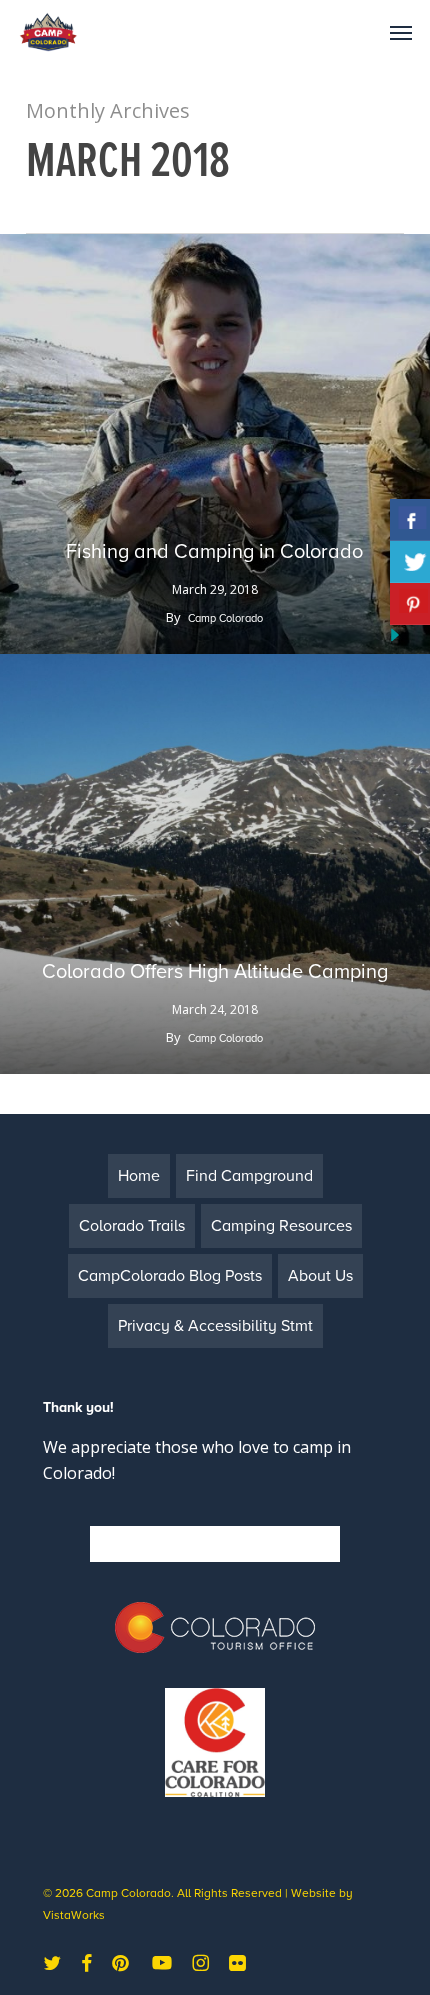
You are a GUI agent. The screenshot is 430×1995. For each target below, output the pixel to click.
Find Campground (249, 1176)
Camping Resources (281, 1226)
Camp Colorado (225, 618)
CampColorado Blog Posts (170, 1276)
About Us (320, 1276)
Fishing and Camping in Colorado (214, 552)
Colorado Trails (132, 1226)
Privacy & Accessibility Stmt (215, 1326)
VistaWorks (74, 1915)
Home (139, 1176)
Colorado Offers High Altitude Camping (215, 972)
